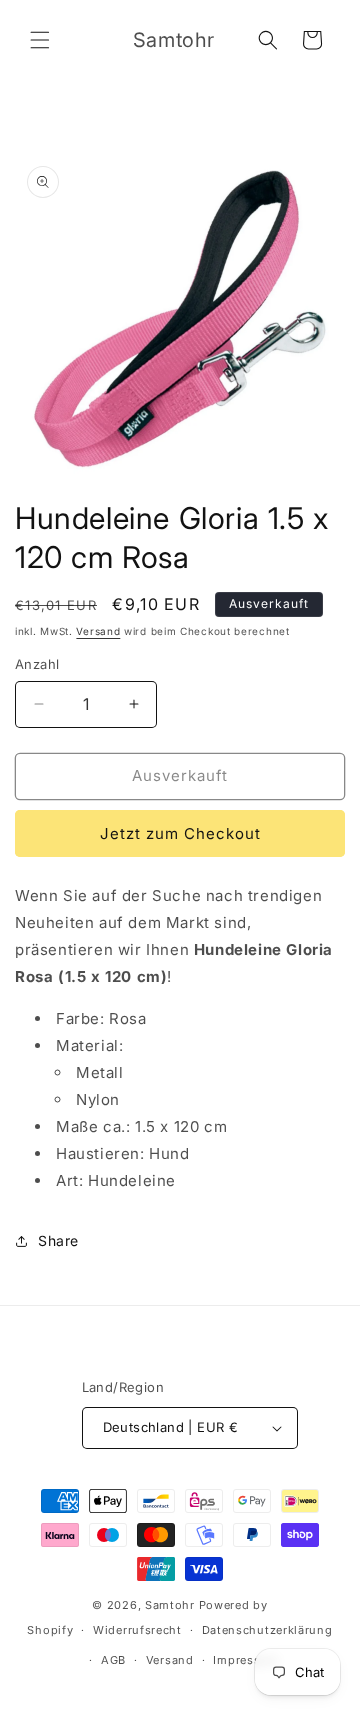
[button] (40, 40)
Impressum (245, 1660)
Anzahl (37, 664)
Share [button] (58, 1240)
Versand (98, 631)
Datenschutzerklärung (267, 1630)
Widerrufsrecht (137, 1630)
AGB (113, 1660)
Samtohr (170, 1605)
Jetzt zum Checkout (180, 833)
